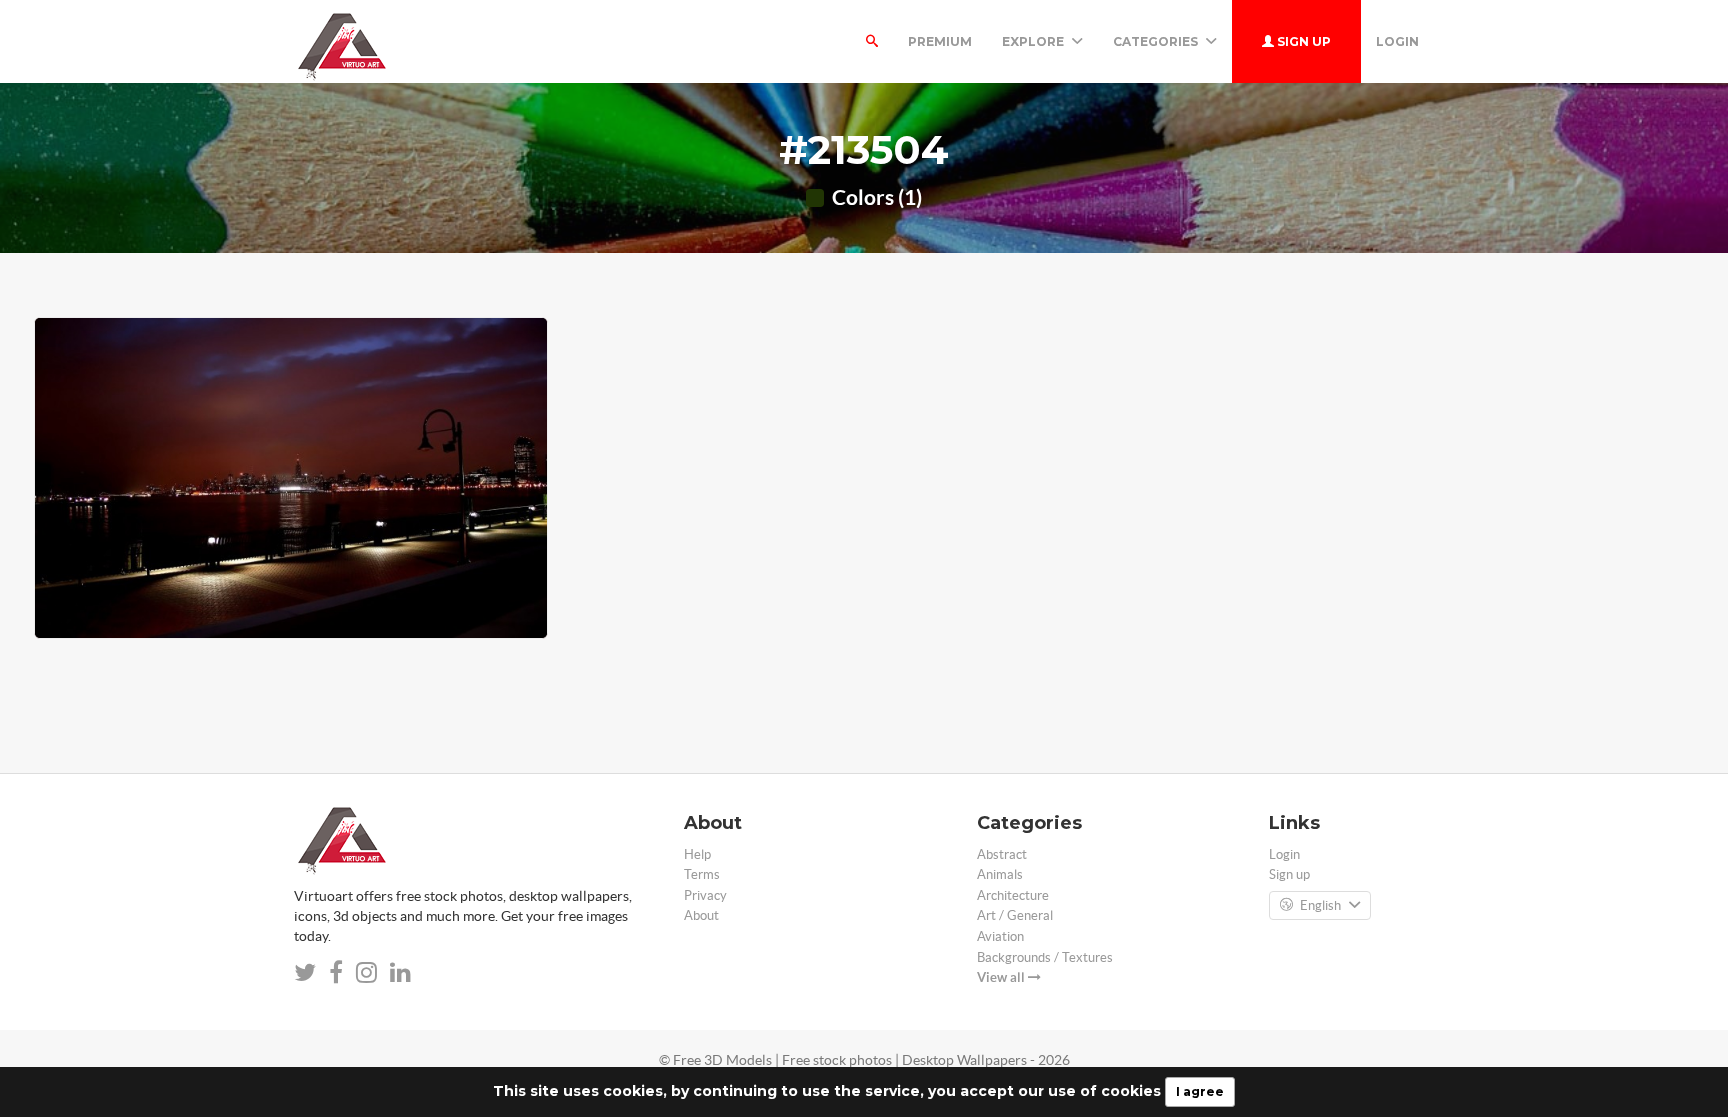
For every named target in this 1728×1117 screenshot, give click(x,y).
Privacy (705, 895)
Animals (1000, 874)
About (701, 915)
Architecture (1013, 895)
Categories (1157, 41)
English (1320, 905)
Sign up (1302, 41)
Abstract (1002, 854)
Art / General (1015, 915)
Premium (940, 41)
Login (1397, 41)
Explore (1034, 41)
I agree (1200, 1091)
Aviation (1000, 936)
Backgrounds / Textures (1045, 957)
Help (697, 854)
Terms (702, 874)
